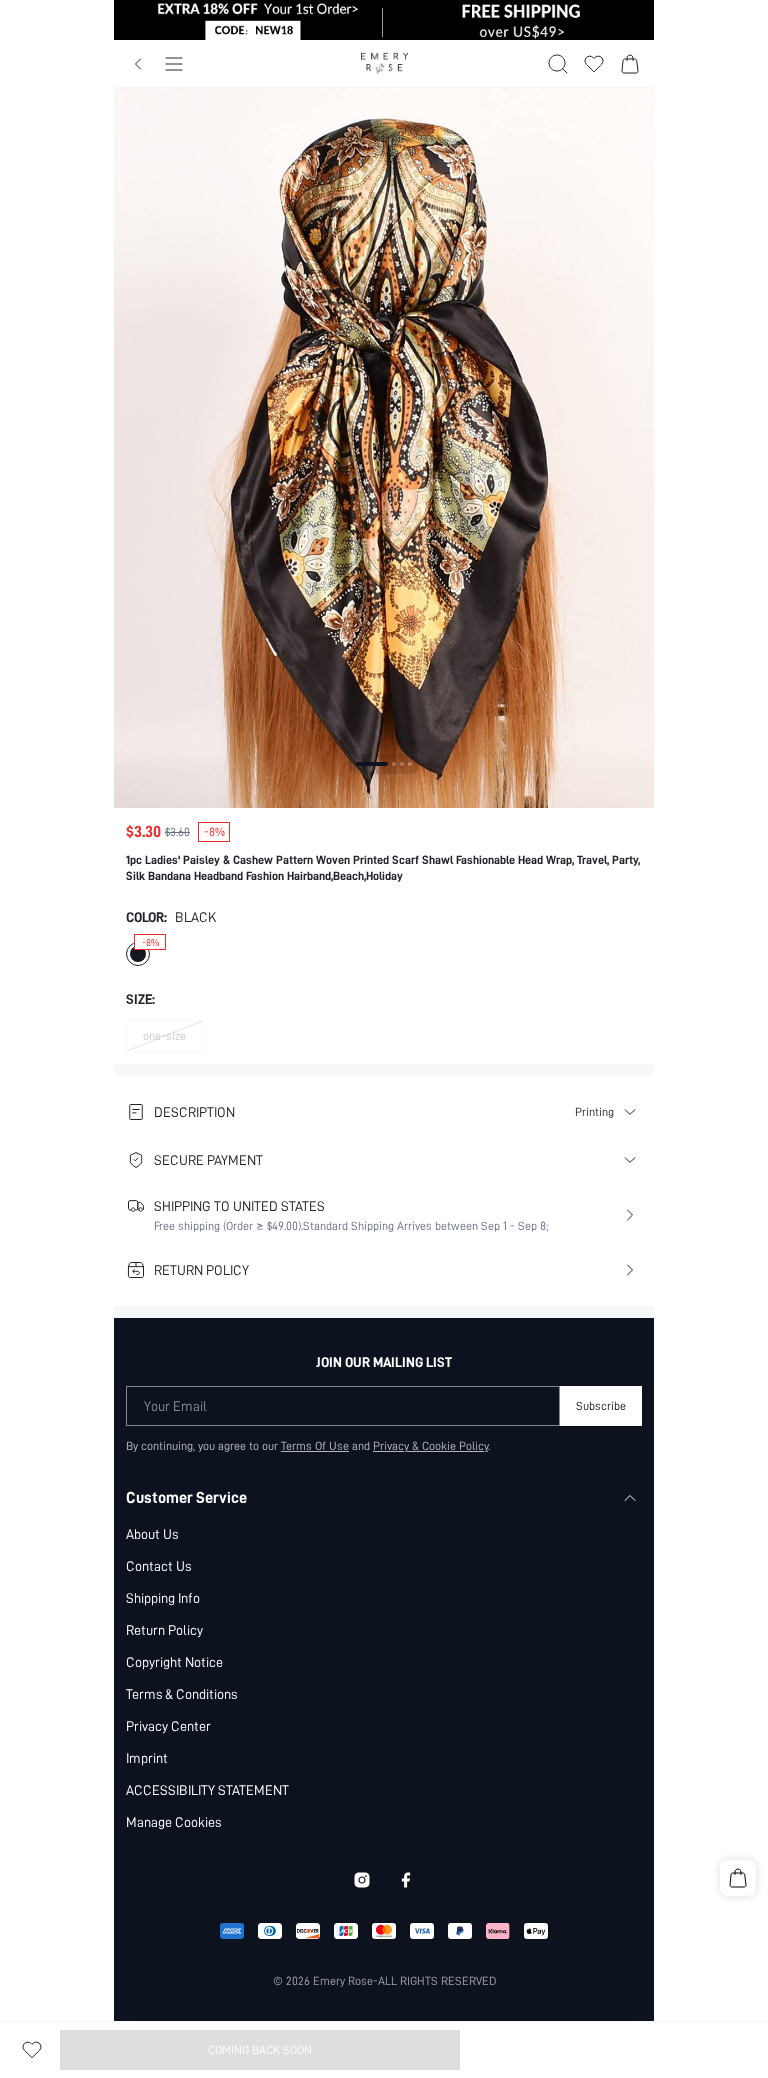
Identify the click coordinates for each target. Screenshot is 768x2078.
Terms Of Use (315, 1446)
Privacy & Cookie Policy (430, 1446)
